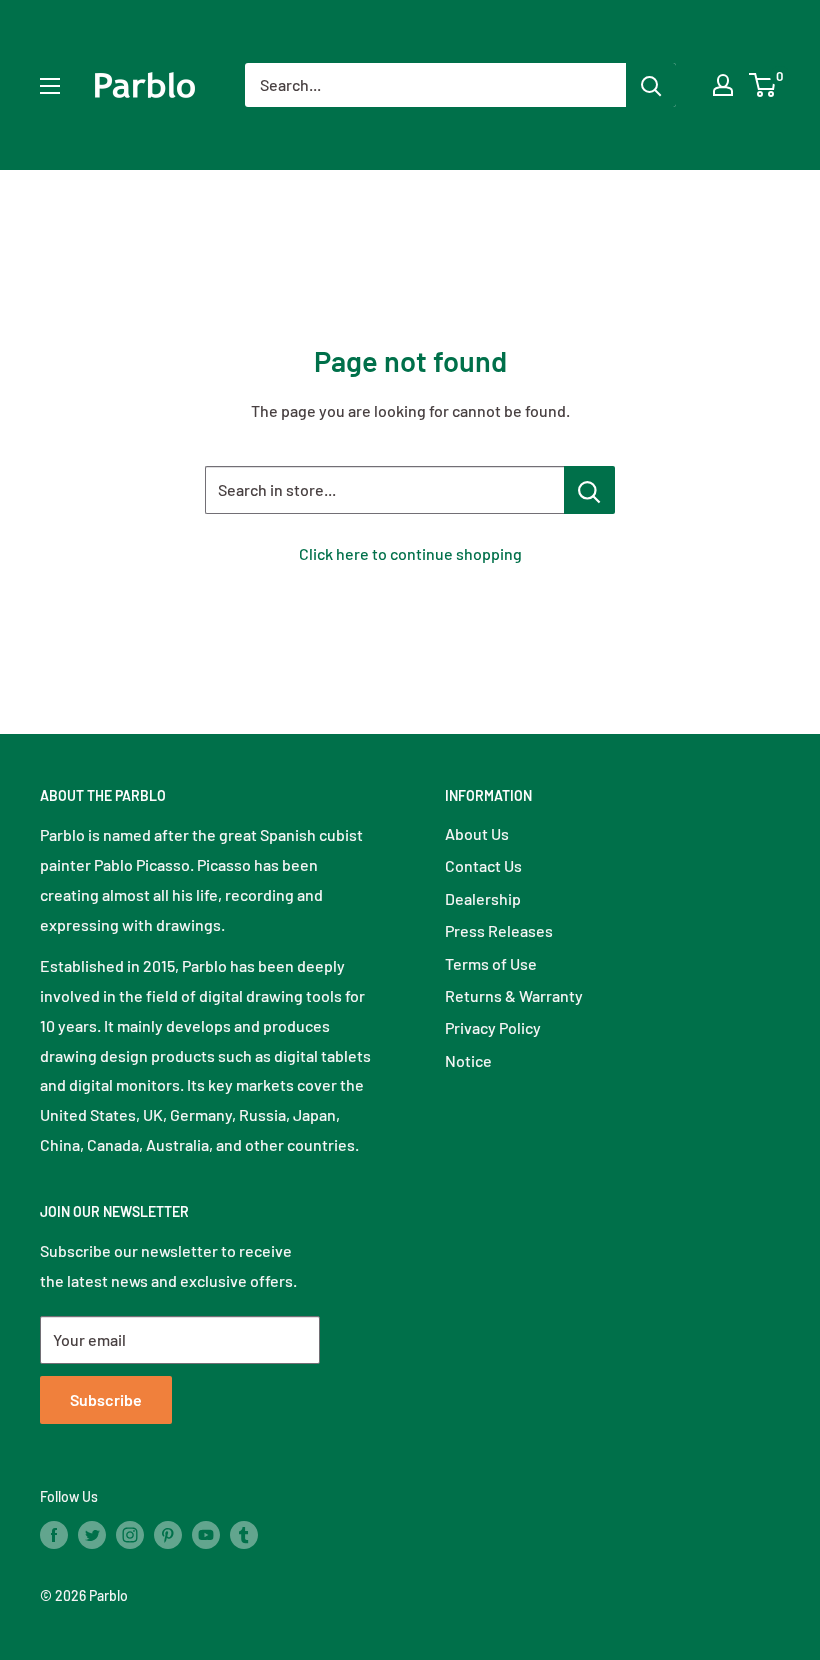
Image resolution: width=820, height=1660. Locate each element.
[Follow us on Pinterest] (168, 1535)
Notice (468, 1060)
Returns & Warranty (514, 995)
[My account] (723, 85)
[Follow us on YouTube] (206, 1535)
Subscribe (106, 1399)
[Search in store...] (589, 490)
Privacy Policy (493, 1027)
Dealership (483, 898)
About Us (477, 833)
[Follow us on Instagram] (130, 1535)
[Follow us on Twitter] (92, 1535)
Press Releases (499, 930)
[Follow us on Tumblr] (244, 1535)
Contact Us (483, 865)
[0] (763, 85)
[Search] (651, 85)
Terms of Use (491, 963)
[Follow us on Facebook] (54, 1535)
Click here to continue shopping (410, 553)
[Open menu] (50, 86)
